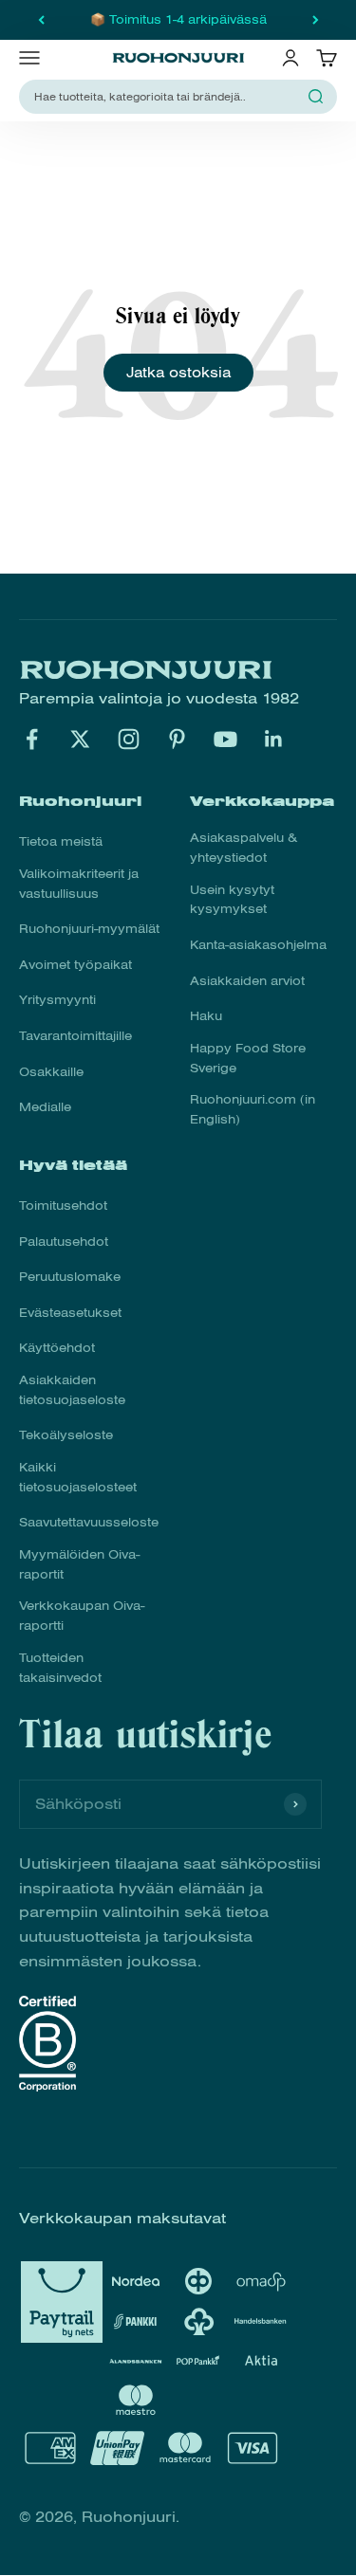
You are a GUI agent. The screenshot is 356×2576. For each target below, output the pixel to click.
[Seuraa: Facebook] (32, 739)
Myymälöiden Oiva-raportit (79, 1565)
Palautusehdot (64, 1242)
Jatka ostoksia (178, 373)
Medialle (45, 1107)
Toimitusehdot (63, 1206)
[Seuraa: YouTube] (225, 739)
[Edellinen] (41, 20)
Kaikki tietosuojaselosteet (78, 1478)
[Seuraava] (316, 20)
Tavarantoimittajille (75, 1036)
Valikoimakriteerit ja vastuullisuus (79, 884)
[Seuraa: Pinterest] (177, 739)
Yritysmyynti (57, 1000)
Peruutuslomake (70, 1277)
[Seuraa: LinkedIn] (274, 739)
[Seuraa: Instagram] (129, 739)
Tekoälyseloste (66, 1435)
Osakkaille (51, 1072)
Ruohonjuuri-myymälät (89, 929)
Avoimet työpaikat (75, 965)
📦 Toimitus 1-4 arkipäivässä (178, 20)
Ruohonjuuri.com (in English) (253, 1110)
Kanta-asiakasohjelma (258, 945)
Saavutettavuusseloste (89, 1523)
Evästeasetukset (70, 1313)
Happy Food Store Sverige (248, 1059)
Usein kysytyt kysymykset (232, 900)
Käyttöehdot (57, 1348)
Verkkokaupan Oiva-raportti (82, 1616)
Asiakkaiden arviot (247, 981)
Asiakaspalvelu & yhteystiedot (244, 848)
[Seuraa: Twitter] (80, 739)
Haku (206, 1016)
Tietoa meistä (61, 842)
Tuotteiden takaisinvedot (60, 1668)
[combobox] (167, 97)
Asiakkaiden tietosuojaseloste (72, 1390)
